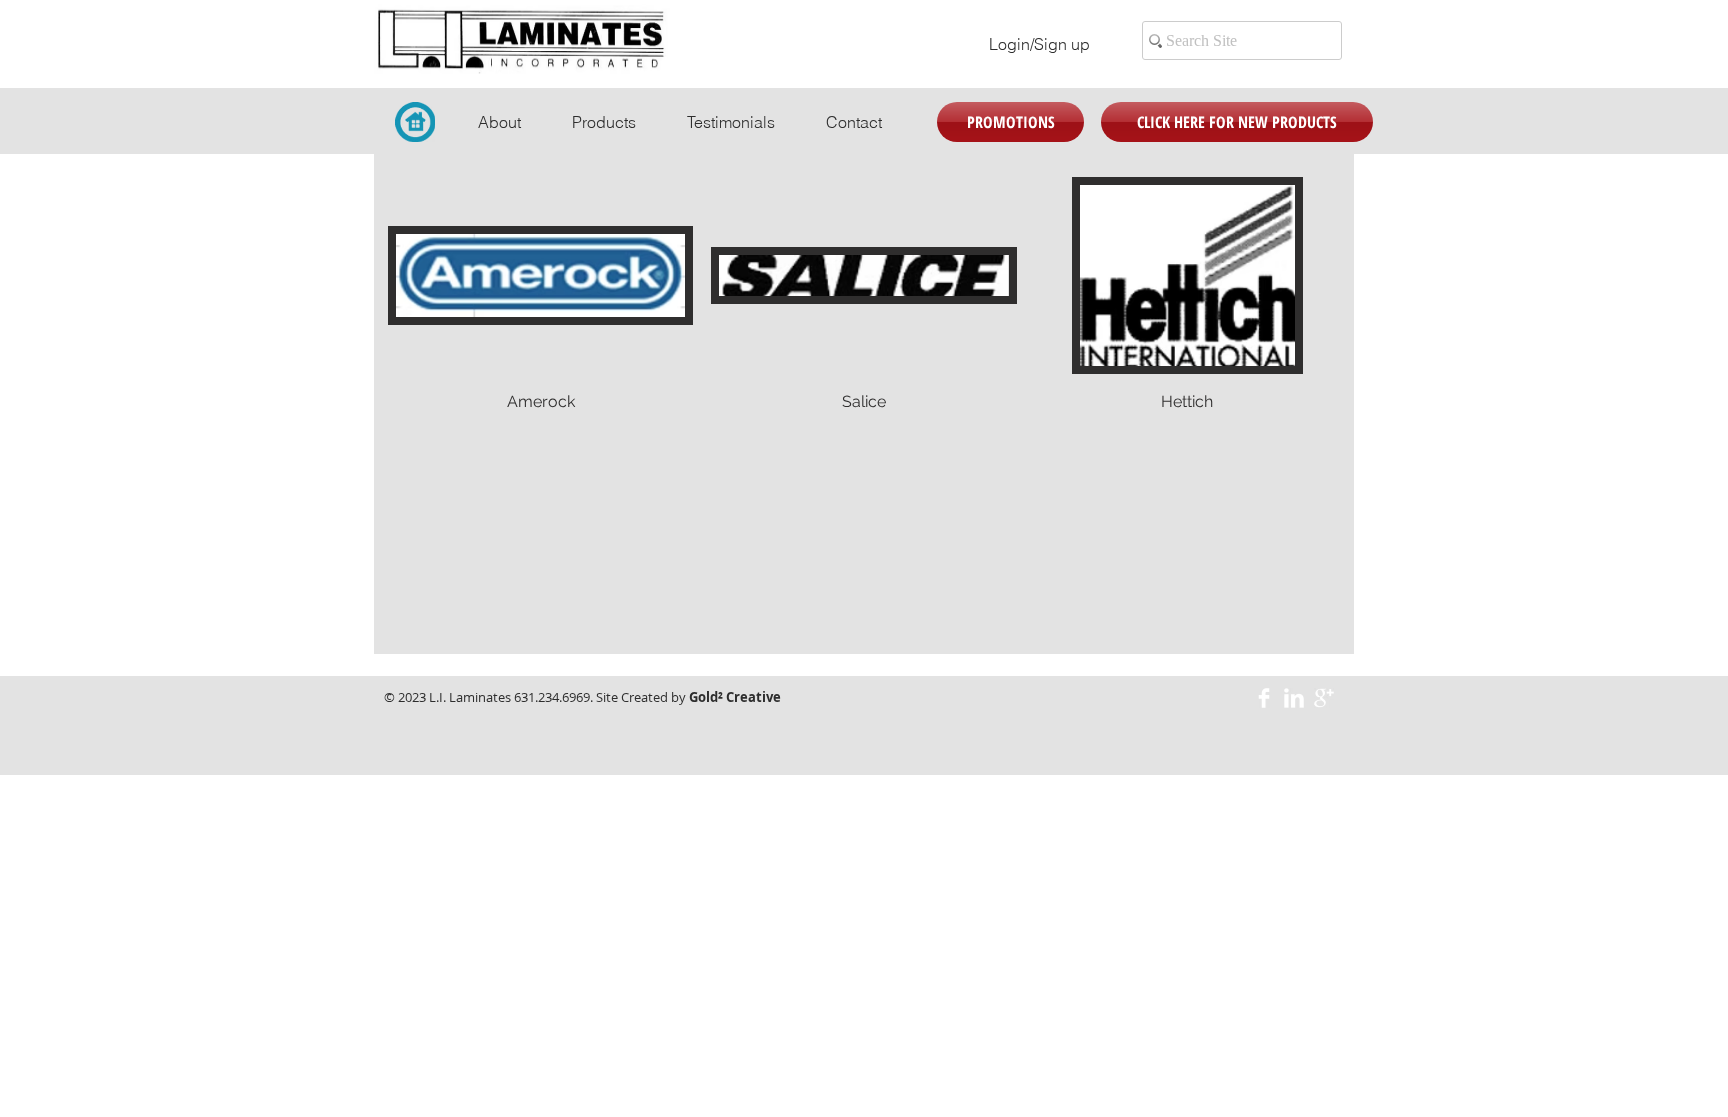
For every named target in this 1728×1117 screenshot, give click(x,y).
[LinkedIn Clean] (1294, 698)
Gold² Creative (735, 697)
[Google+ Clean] (1324, 698)
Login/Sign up (1039, 44)
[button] (540, 317)
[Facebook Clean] (1264, 698)
